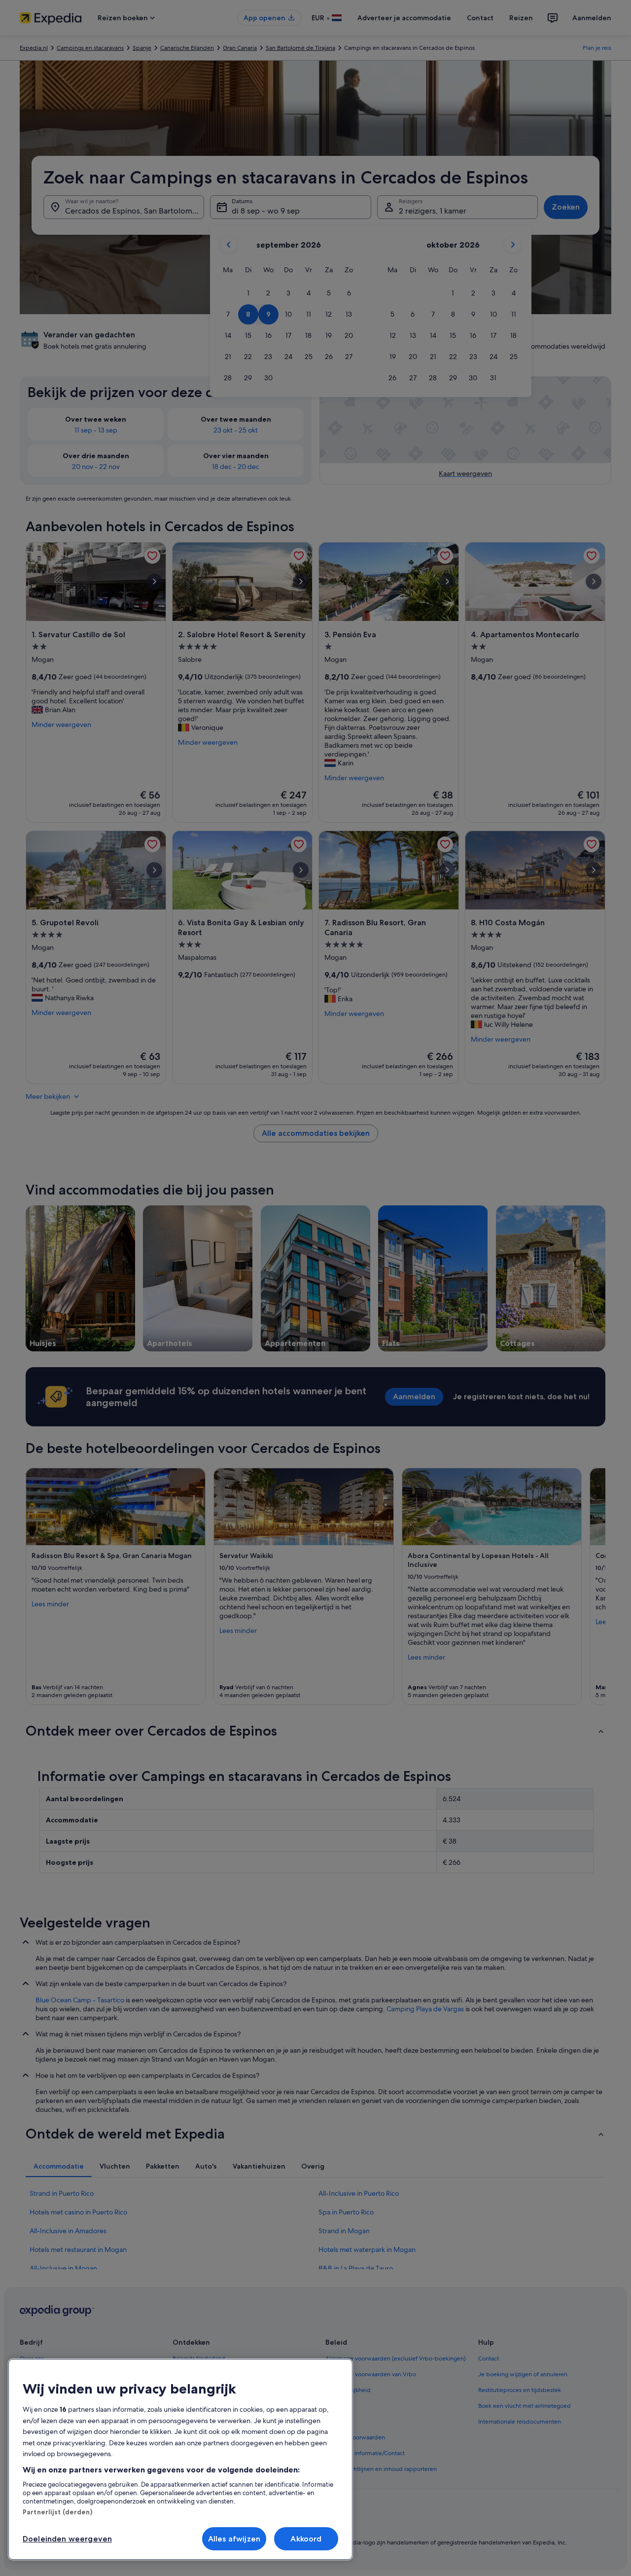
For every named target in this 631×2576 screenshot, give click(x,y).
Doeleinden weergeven (67, 2539)
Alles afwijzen (234, 2539)
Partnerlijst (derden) (57, 2512)
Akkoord (306, 2539)
